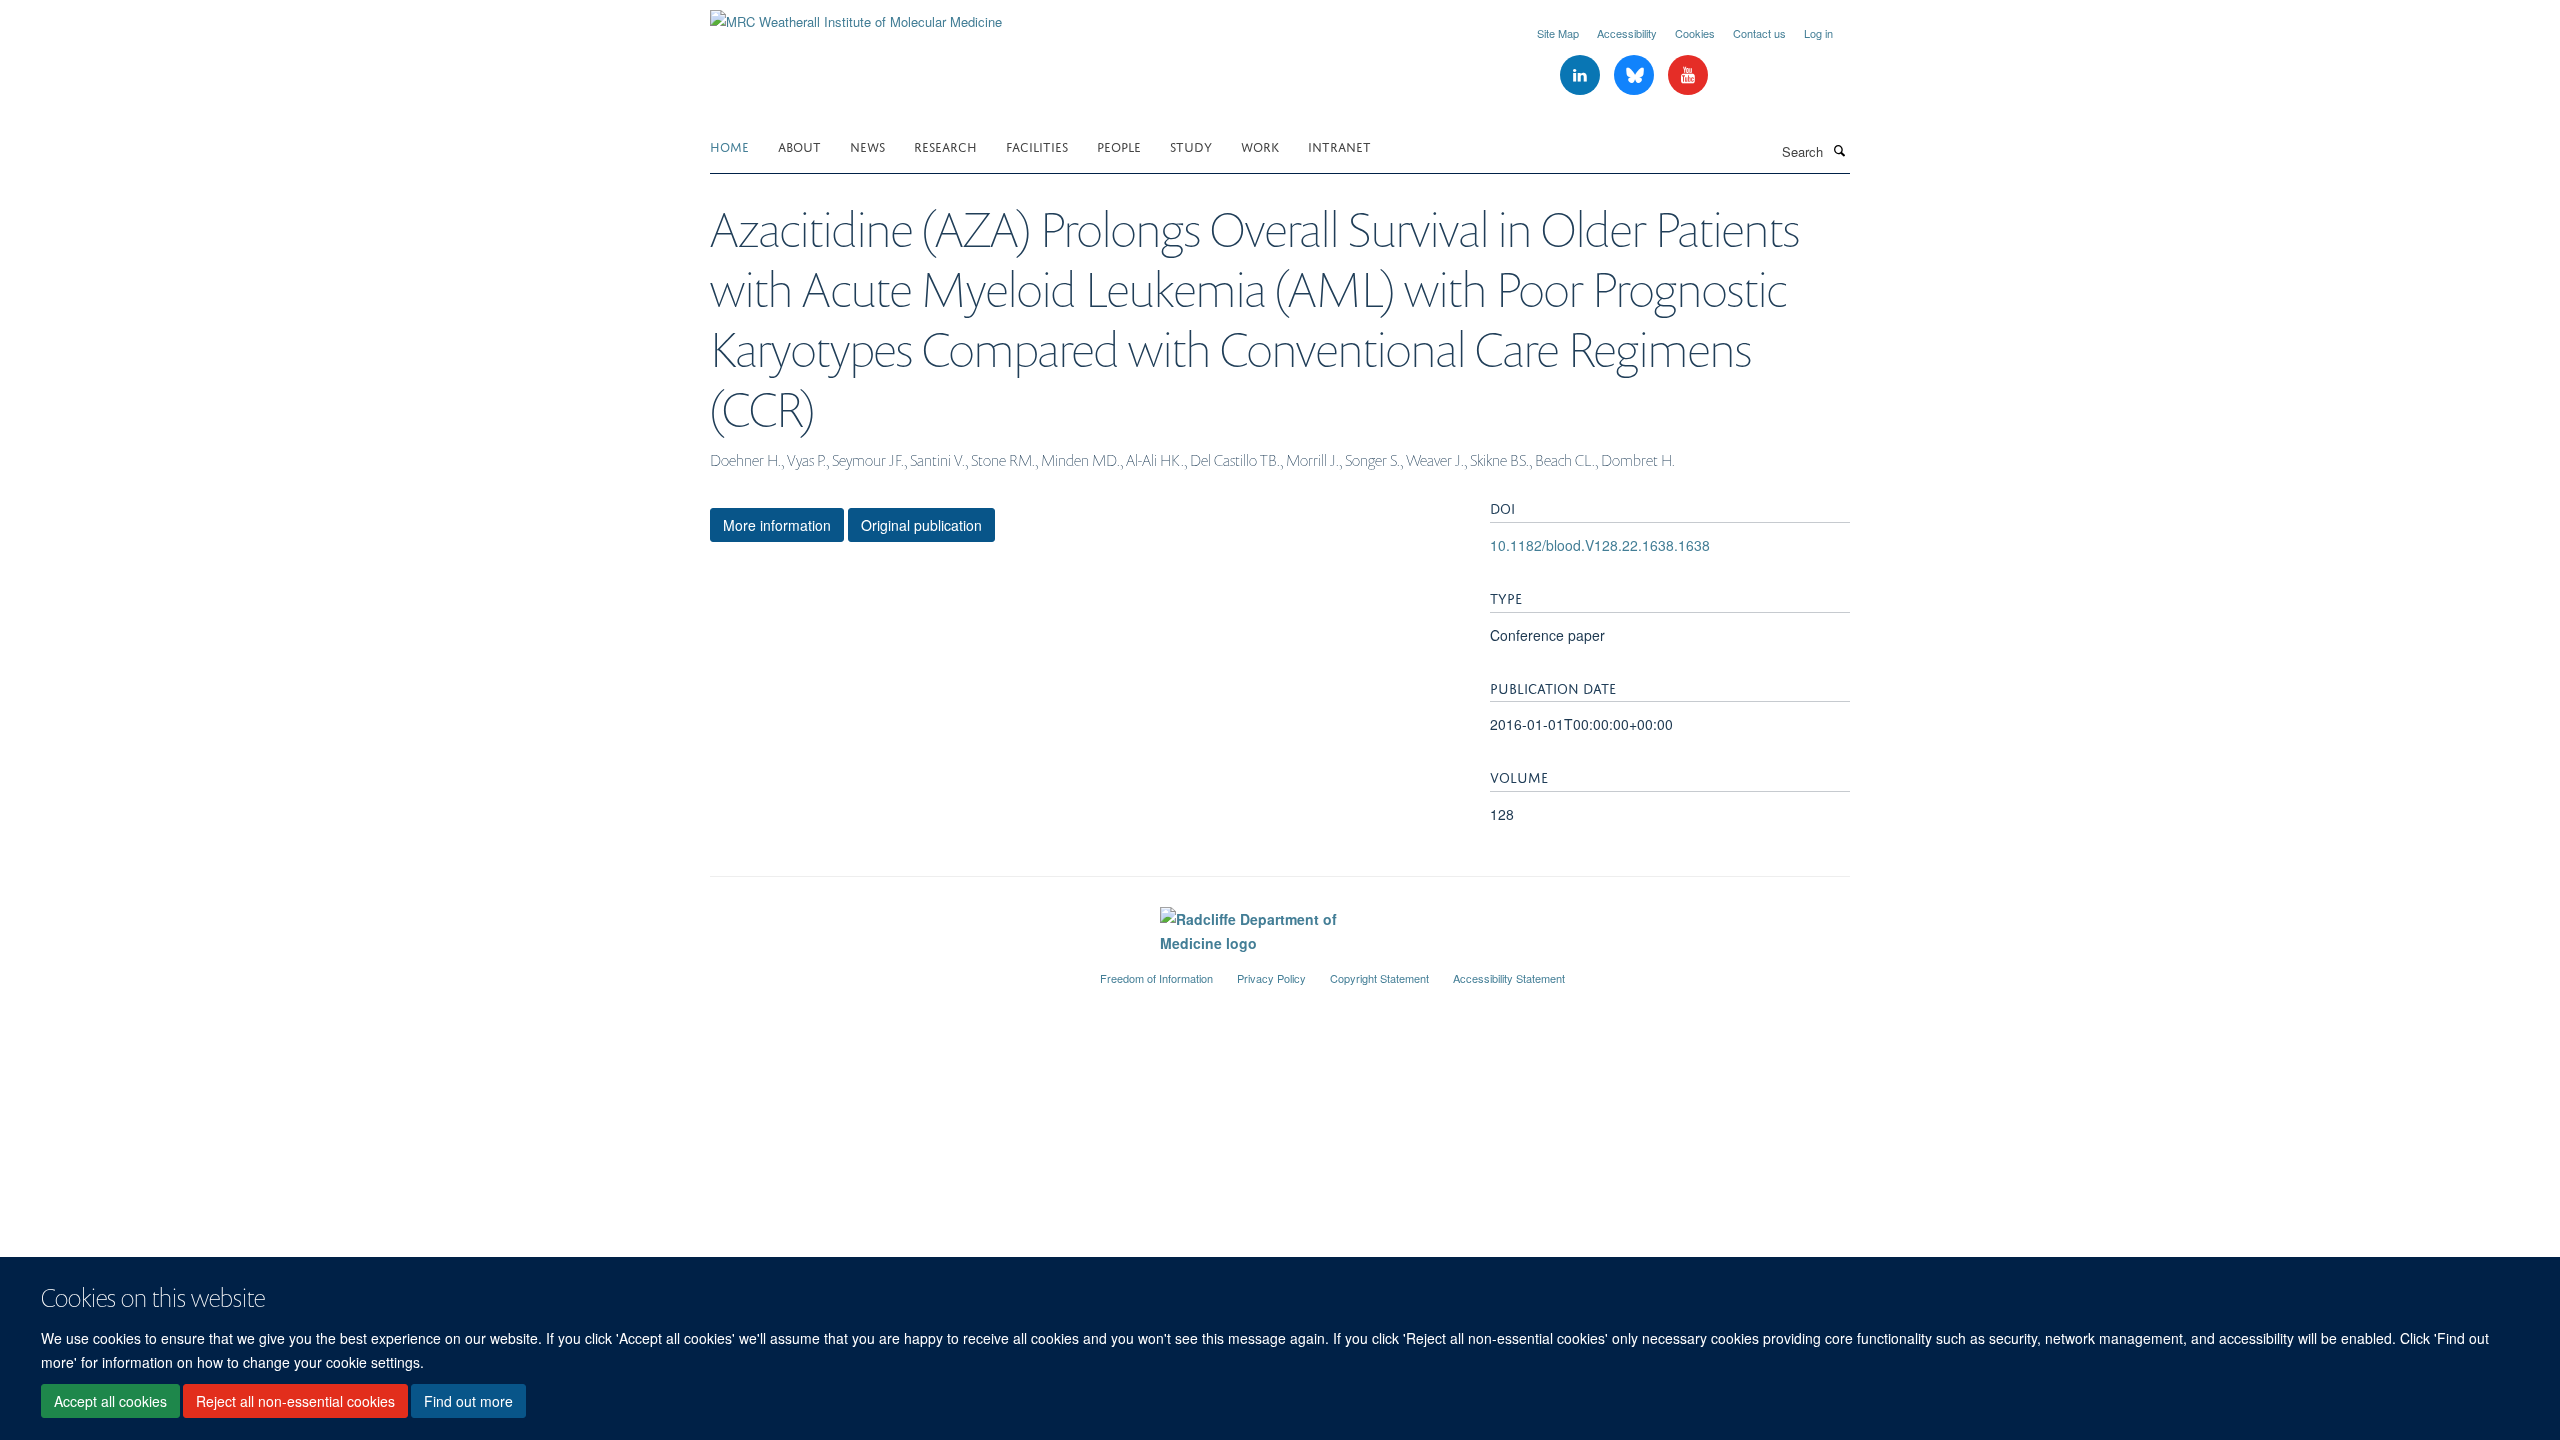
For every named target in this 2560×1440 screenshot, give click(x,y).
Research (945, 145)
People (1119, 145)
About (799, 145)
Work (1260, 145)
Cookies (1695, 33)
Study (1191, 145)
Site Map (1558, 33)
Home (729, 145)
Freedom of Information (1156, 978)
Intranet (1339, 145)
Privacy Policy (1271, 978)
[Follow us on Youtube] (1688, 75)
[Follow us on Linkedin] (1582, 75)
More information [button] (777, 525)
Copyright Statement (1379, 978)
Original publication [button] (921, 525)
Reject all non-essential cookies (295, 1401)
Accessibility (1627, 33)
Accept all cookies (110, 1401)
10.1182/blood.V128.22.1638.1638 (1600, 545)
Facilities (1037, 145)
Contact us (1759, 33)
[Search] (1839, 150)
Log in (1818, 33)
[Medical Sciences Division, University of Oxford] (890, 970)
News (867, 145)
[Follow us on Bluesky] (1636, 75)
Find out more (468, 1401)
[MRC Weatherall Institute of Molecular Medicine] (856, 14)
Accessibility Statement (1509, 978)
